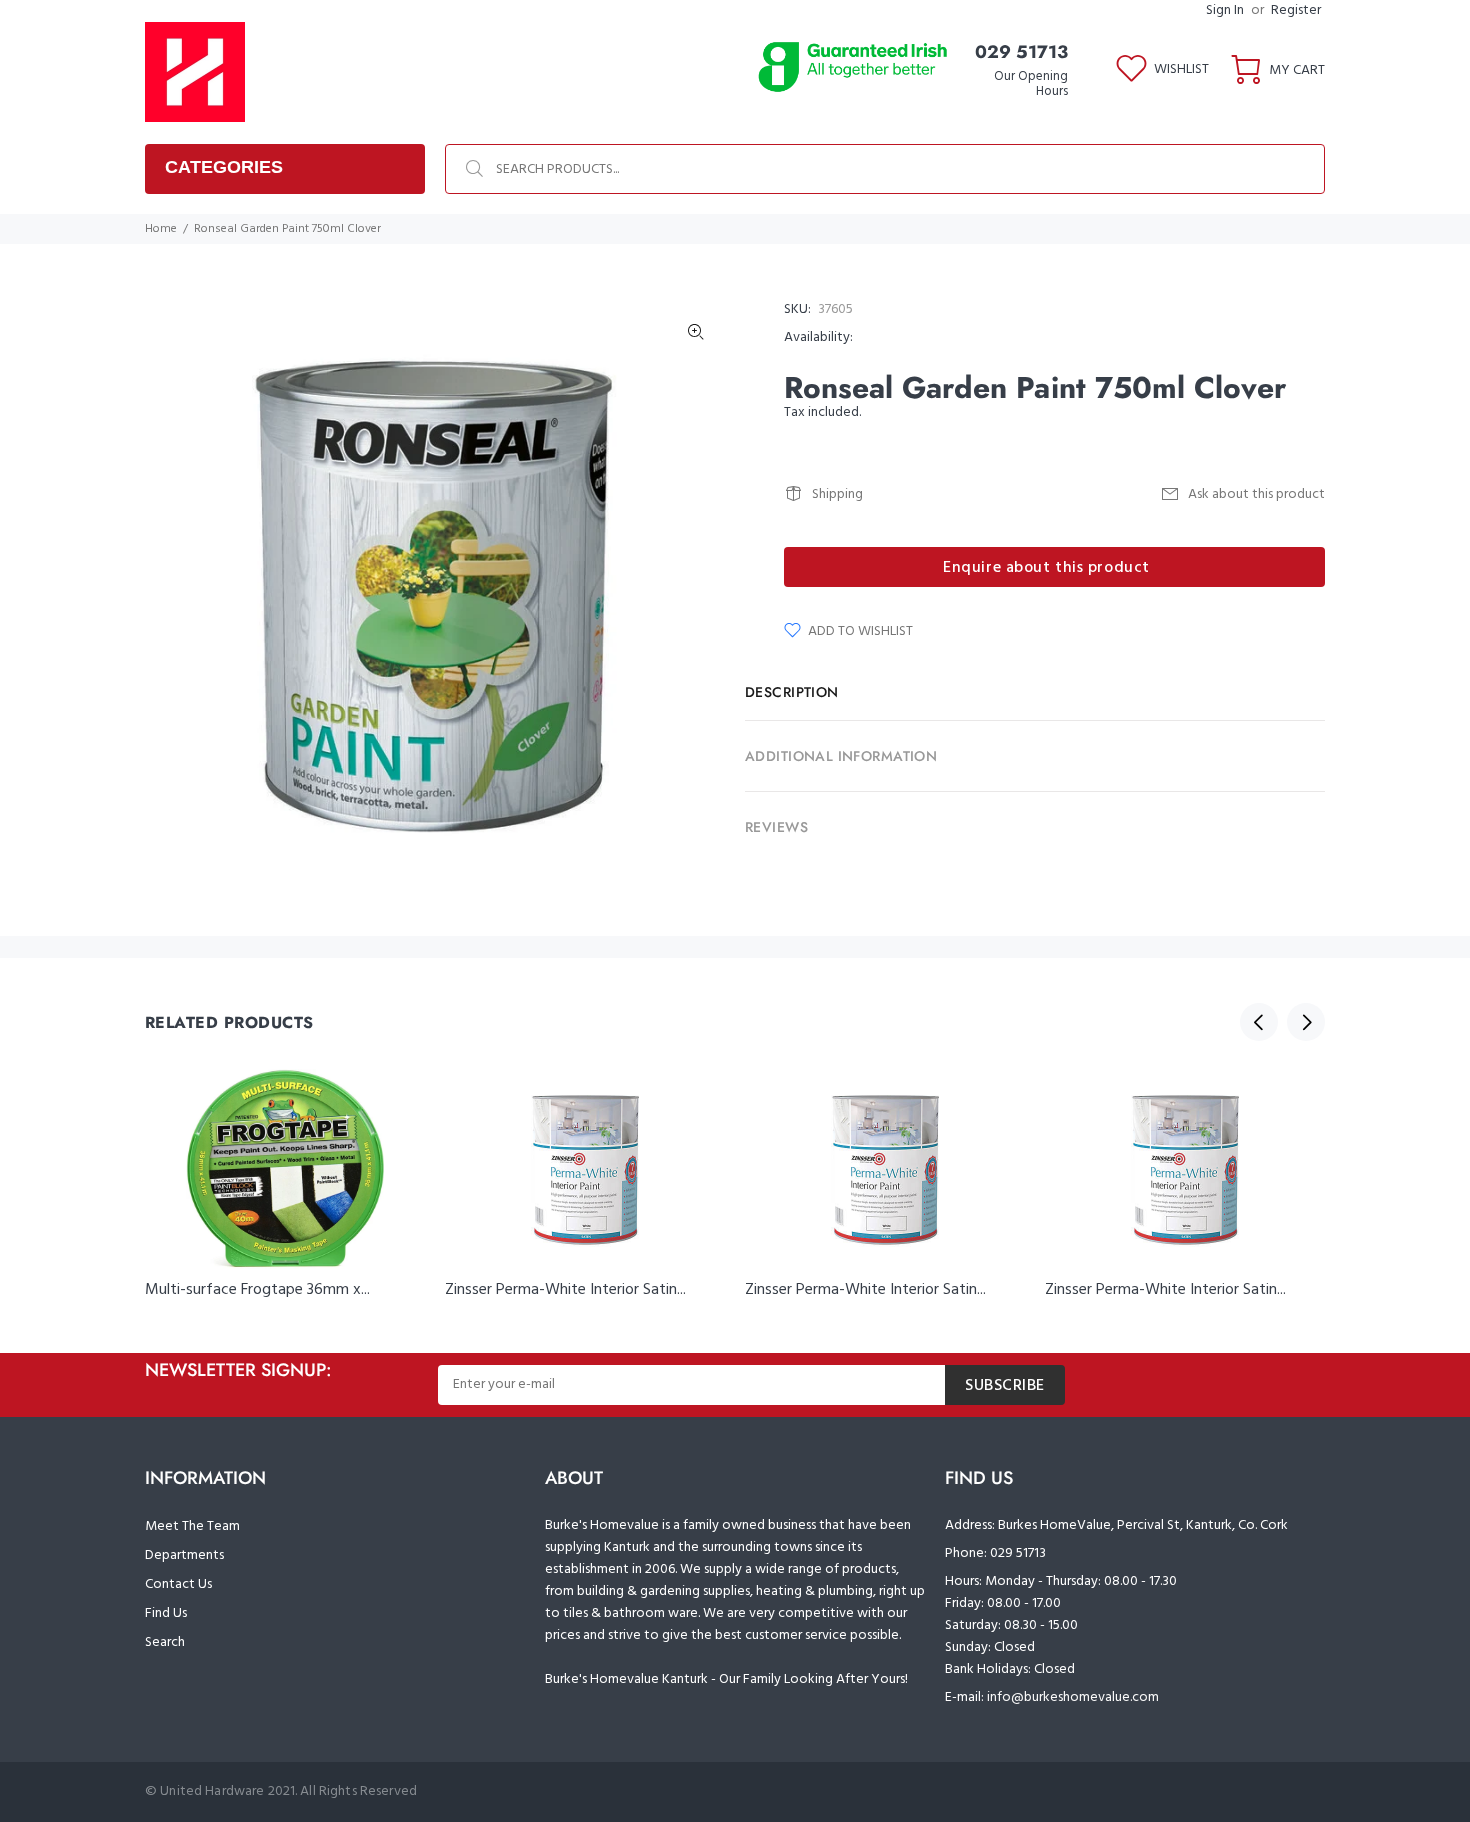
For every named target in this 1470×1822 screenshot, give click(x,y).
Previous (1259, 1022)
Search (165, 1642)
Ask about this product (1256, 494)
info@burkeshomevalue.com (1073, 1697)
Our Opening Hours (1031, 84)
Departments (184, 1555)
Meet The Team (192, 1526)
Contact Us (178, 1584)
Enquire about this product (1046, 568)
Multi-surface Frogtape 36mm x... (257, 1290)
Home (161, 229)
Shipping (837, 494)
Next (1306, 1022)
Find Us (166, 1613)
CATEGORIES (224, 167)
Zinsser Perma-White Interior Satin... (565, 1290)
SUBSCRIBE (1005, 1386)
